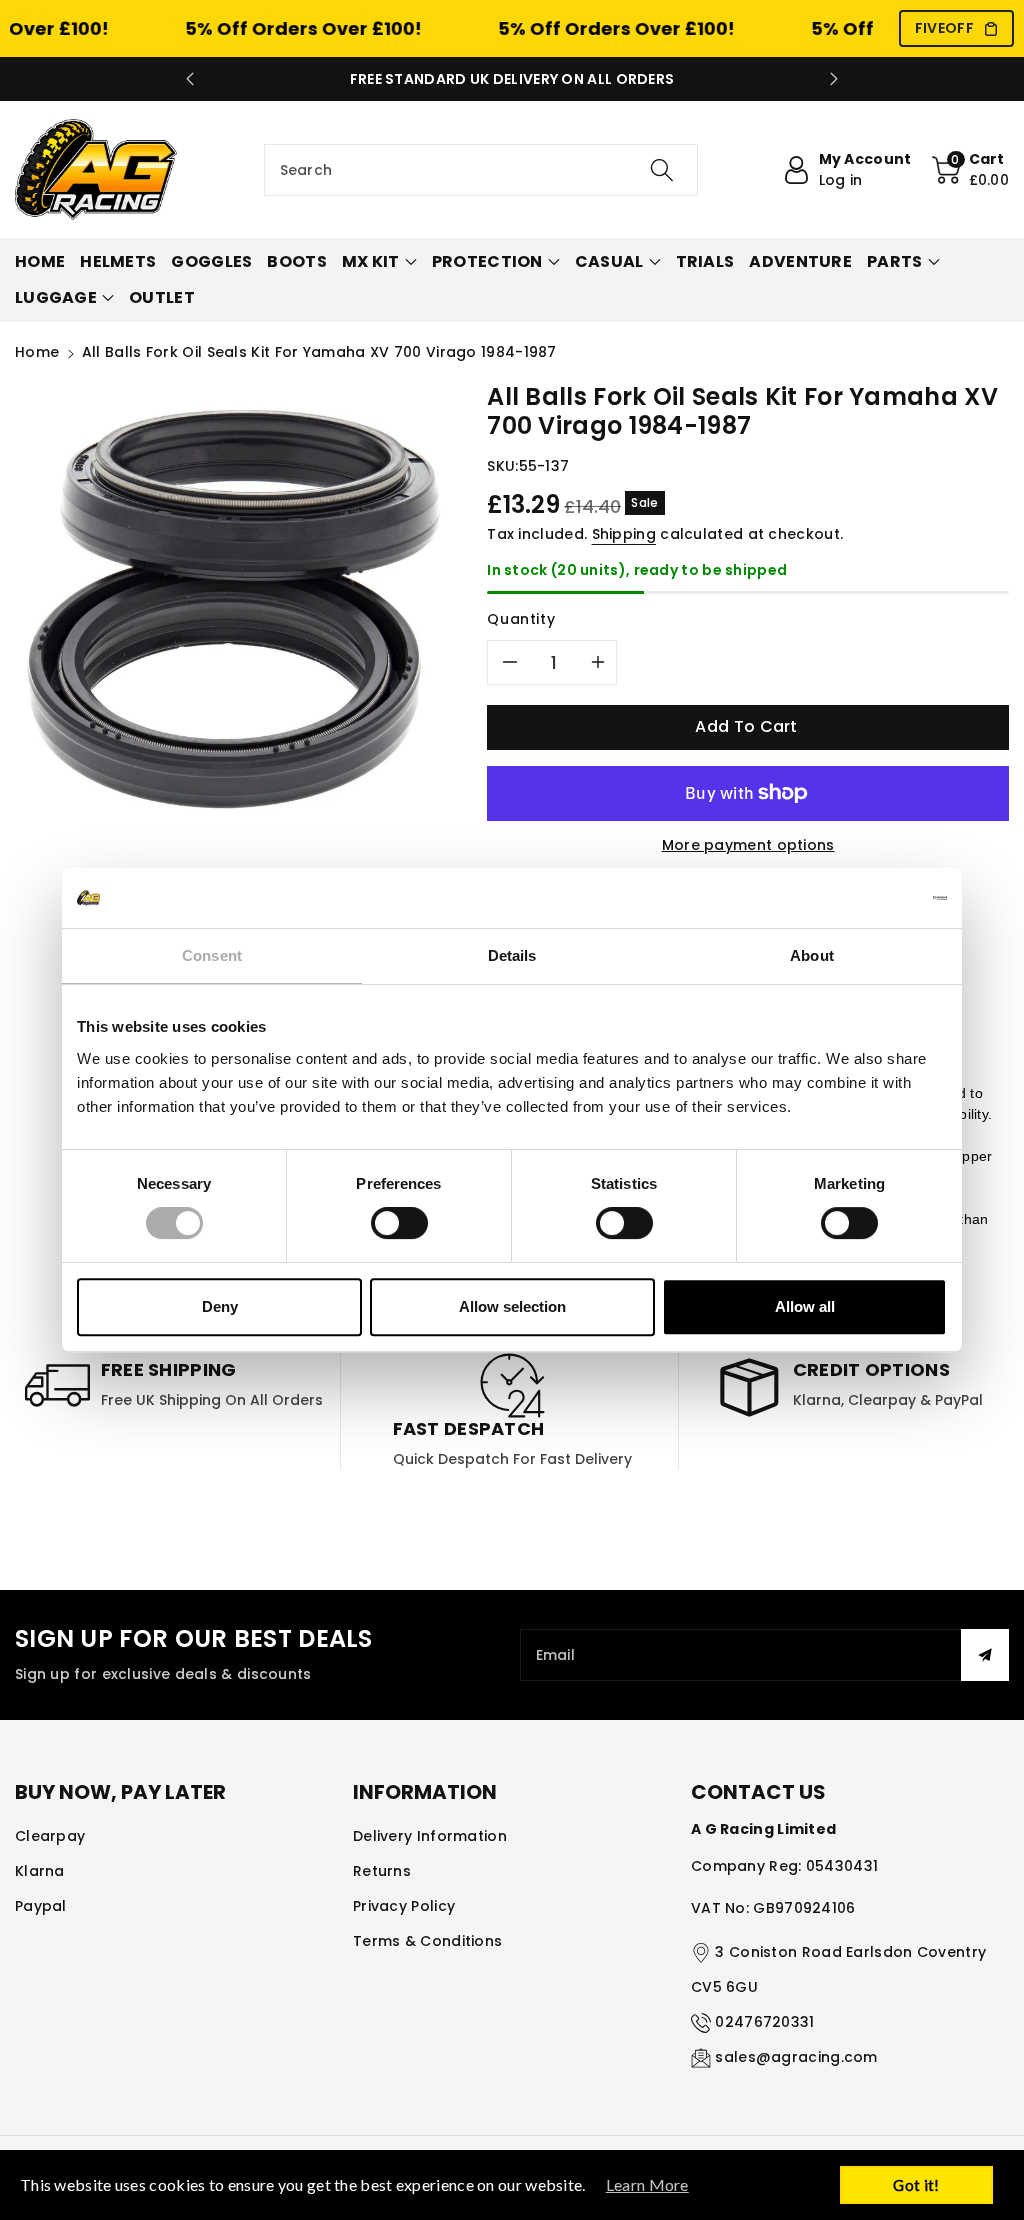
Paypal (41, 1906)
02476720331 (764, 2022)
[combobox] (481, 170)
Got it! (916, 2185)
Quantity (521, 619)
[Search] (662, 170)
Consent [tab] (212, 955)
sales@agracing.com (796, 2057)
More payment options (748, 845)
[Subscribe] (985, 1655)
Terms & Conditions (427, 1941)
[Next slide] (834, 79)
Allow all (805, 1306)
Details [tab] (512, 955)
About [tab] (812, 955)
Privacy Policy (404, 1906)
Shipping (624, 534)
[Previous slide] (190, 79)
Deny (220, 1306)
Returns (382, 1871)
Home (37, 352)
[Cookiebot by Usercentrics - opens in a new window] (859, 898)
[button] (971, 170)
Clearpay (50, 1836)
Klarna (40, 1871)
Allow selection (512, 1306)
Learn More (647, 2184)
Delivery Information (430, 1836)
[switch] (399, 1223)
